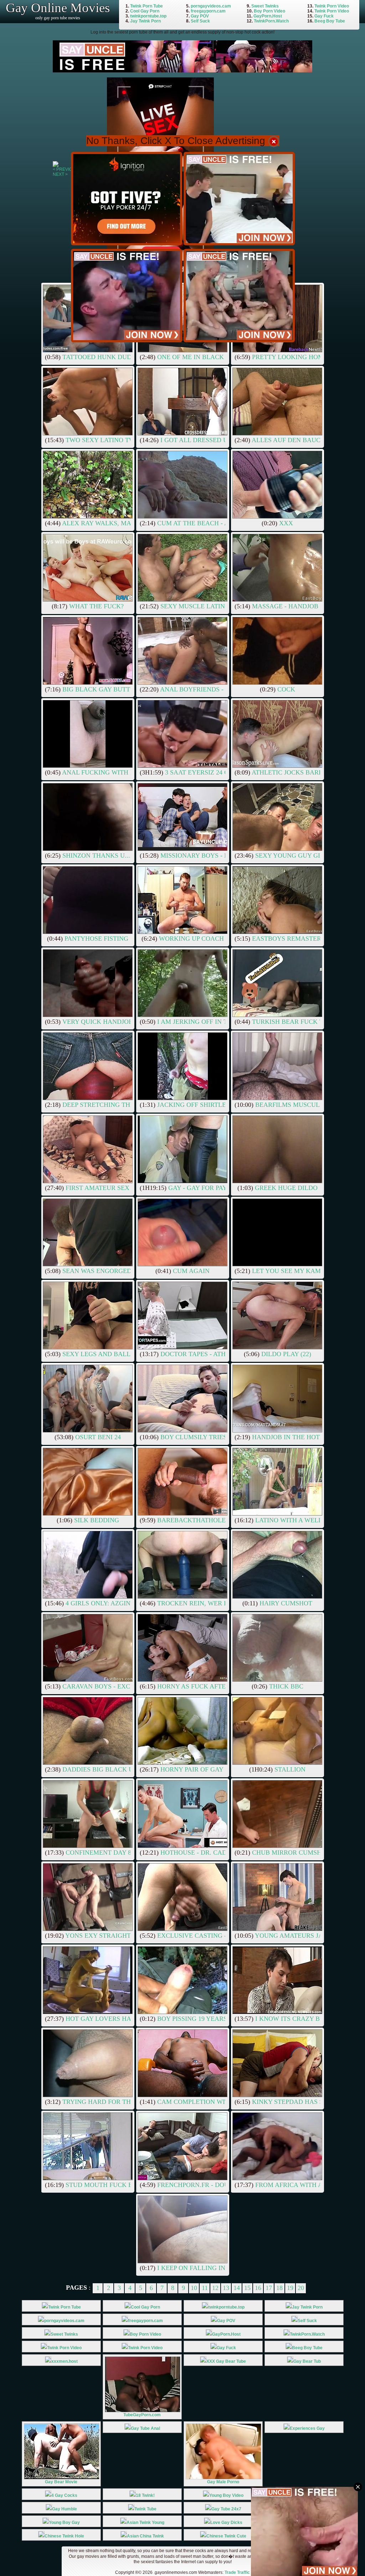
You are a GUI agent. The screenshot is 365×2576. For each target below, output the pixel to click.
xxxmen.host (65, 2361)
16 (258, 2288)
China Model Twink (307, 2523)
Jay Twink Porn (145, 21)
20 (301, 2288)
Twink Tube (145, 2509)
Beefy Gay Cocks (307, 2536)
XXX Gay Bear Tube (226, 2361)
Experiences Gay (307, 2428)
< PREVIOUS (66, 169)
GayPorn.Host (268, 16)
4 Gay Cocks (64, 2495)
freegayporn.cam (208, 11)
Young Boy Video (226, 2495)
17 (269, 2288)
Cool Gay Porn (145, 11)
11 (205, 2288)
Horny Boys (307, 2509)
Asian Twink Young (145, 2523)
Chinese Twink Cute (226, 2536)
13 (226, 2288)
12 (215, 2288)
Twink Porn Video (332, 6)
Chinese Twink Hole (64, 2536)
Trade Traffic (237, 2572)
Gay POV (200, 16)
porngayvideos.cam (211, 6)
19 (290, 2288)
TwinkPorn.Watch (271, 21)
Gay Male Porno (223, 2482)
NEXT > (60, 174)
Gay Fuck (324, 16)
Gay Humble (65, 2509)
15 (247, 2288)
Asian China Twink (145, 2536)
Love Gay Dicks (226, 2523)
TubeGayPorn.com (142, 2415)
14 (237, 2288)
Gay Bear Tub (307, 2361)
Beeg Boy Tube (330, 21)
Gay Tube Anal (145, 2428)
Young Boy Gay (64, 2523)
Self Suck (200, 21)
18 (279, 2288)
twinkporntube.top (148, 16)
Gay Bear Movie (61, 2482)
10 (194, 2288)
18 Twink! (145, 2495)
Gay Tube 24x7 (226, 2509)
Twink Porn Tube (146, 6)
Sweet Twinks (265, 6)
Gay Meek (307, 2495)
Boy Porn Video (269, 11)
